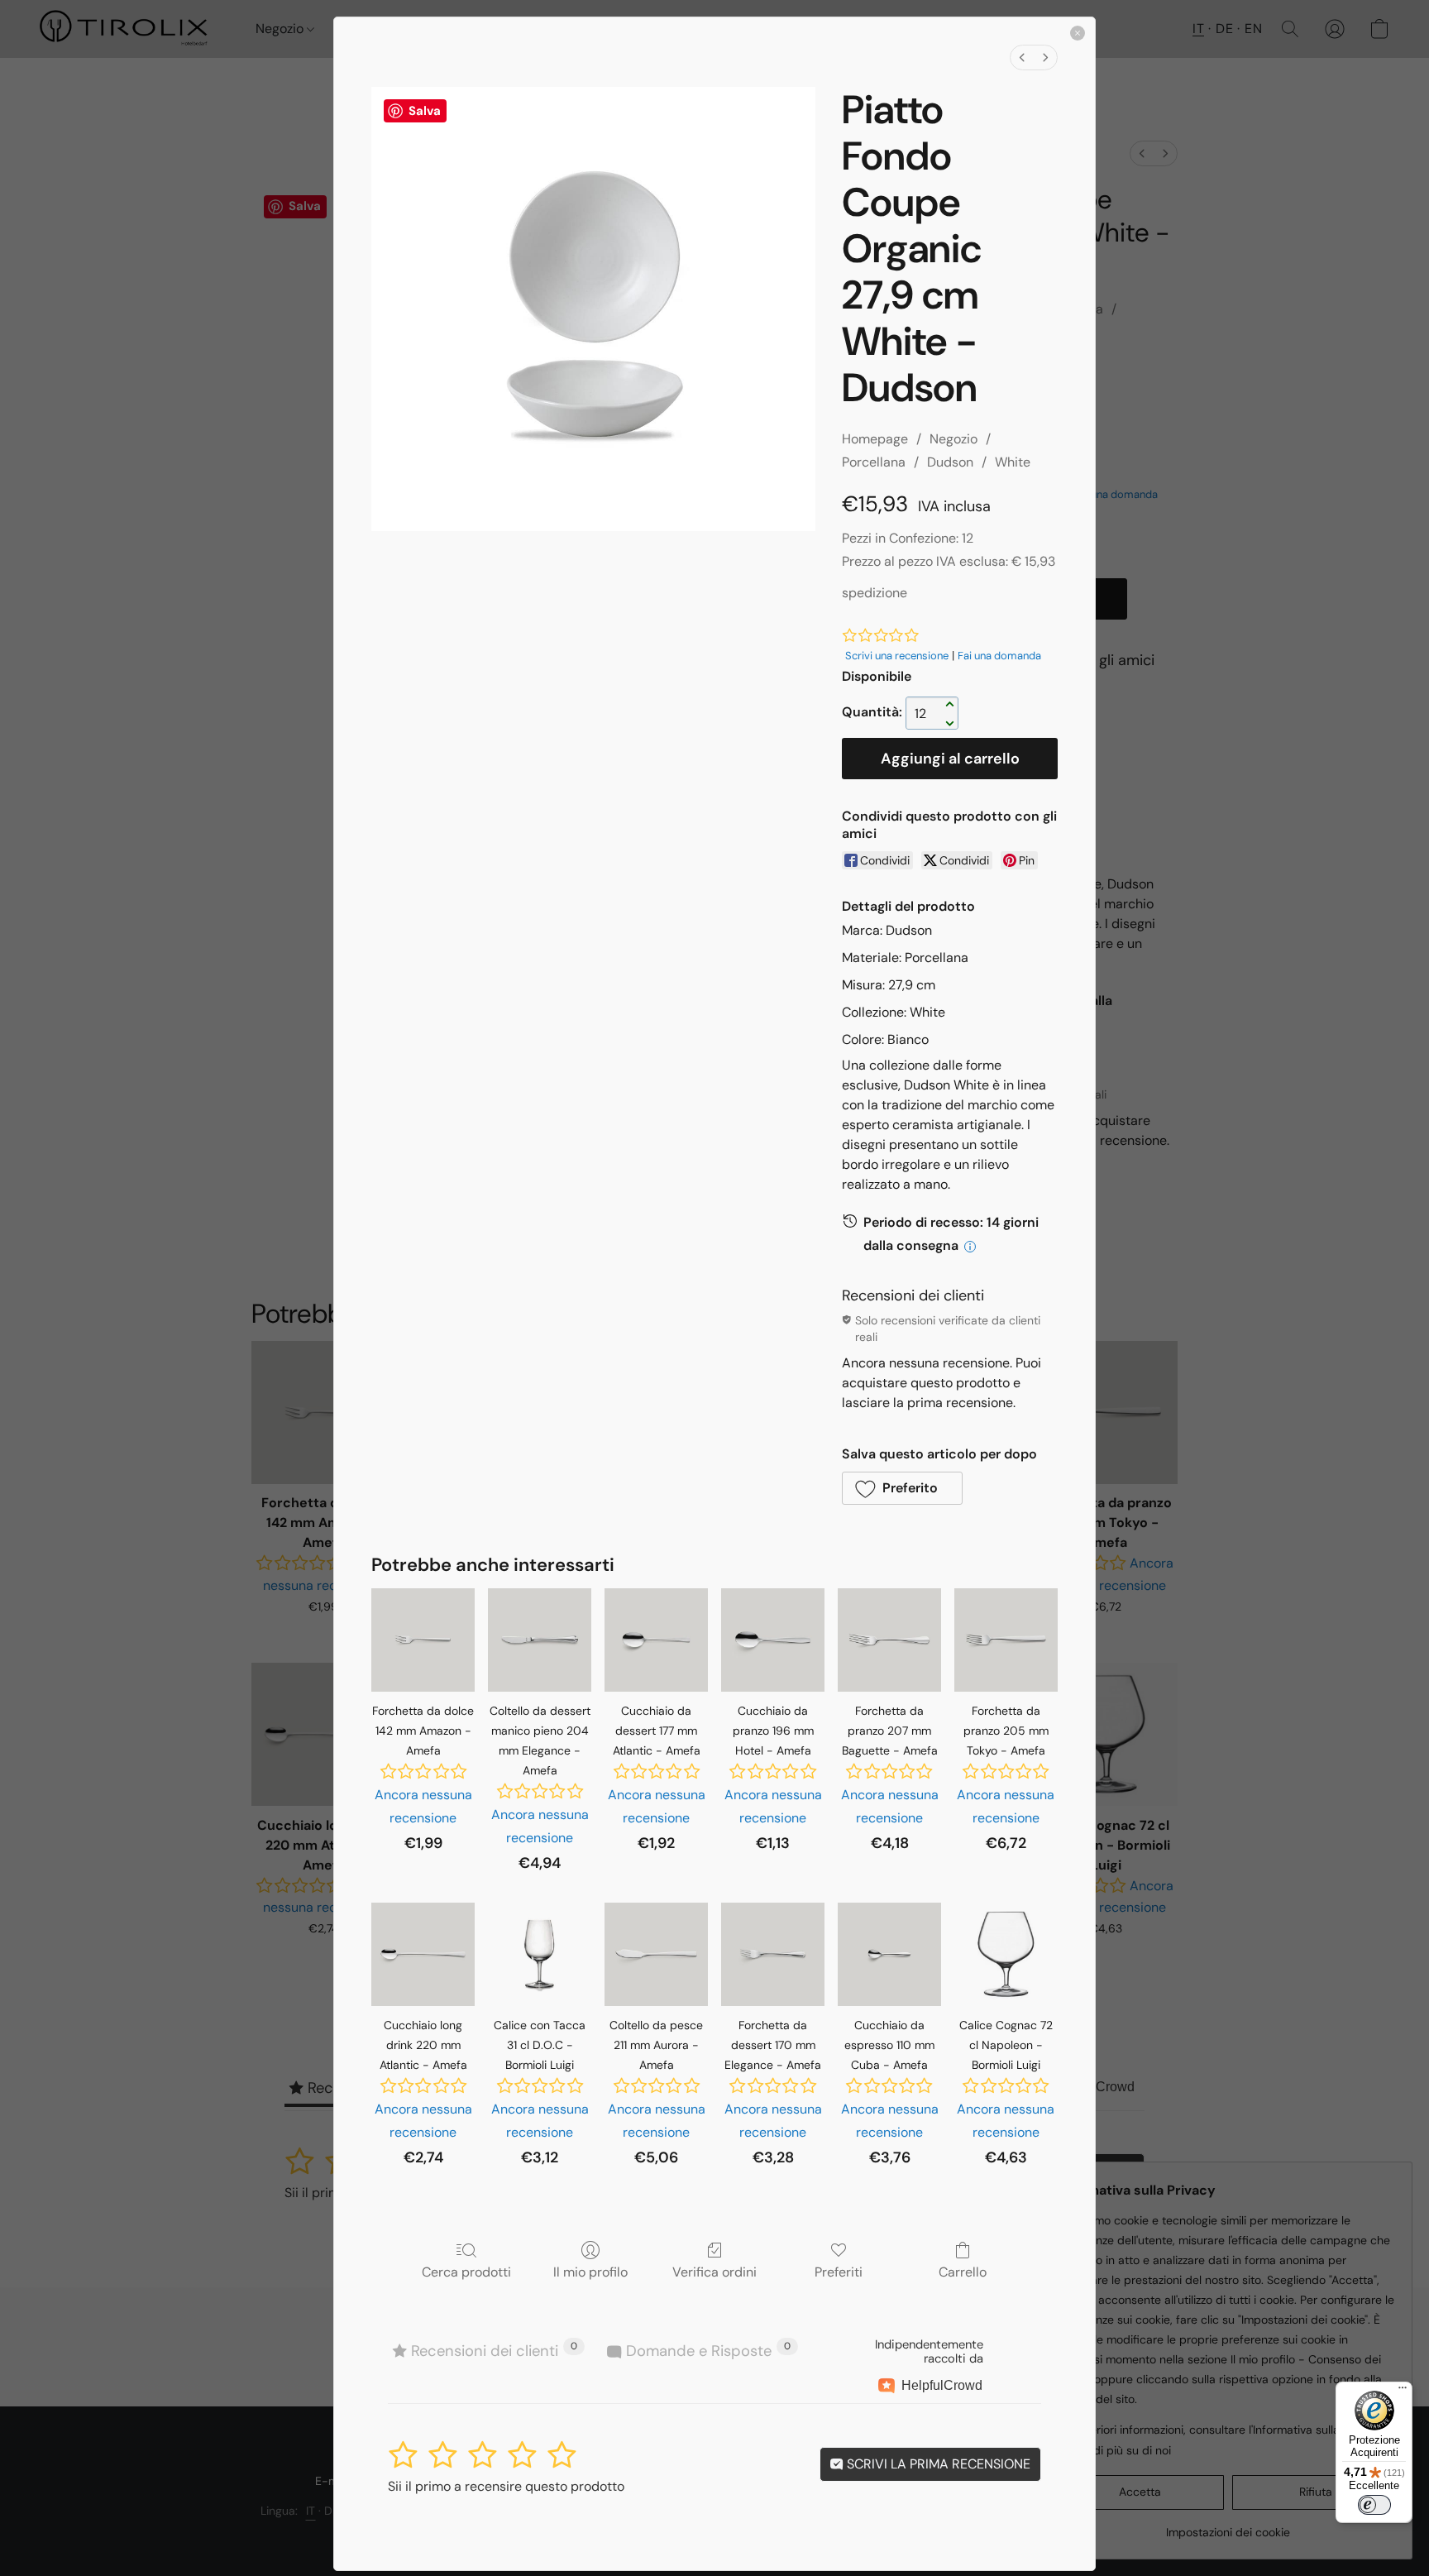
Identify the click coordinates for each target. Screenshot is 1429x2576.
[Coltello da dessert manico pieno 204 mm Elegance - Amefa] (540, 1640)
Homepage (875, 439)
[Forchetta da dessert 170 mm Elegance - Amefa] (773, 1954)
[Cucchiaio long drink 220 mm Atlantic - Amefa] (423, 1954)
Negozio (953, 439)
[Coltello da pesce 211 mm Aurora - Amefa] (656, 1954)
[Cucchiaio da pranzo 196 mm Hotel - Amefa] (773, 1640)
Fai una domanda (999, 656)
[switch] (1374, 2505)
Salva (425, 111)
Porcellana (874, 462)
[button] (902, 1488)
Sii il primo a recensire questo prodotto (506, 2486)
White (1013, 462)
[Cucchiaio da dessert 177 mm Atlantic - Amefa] (656, 1640)
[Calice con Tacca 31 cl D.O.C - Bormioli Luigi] (540, 1954)
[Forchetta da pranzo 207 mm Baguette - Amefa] (889, 1640)
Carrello (963, 2272)
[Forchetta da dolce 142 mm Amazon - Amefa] (423, 1640)
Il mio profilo (590, 2272)
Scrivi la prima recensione (937, 2464)
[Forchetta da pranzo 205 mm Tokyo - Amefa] (1006, 1640)
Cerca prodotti (466, 2272)
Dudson (950, 462)
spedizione (875, 593)
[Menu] (1403, 2392)
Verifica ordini (714, 2272)
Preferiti (839, 2272)
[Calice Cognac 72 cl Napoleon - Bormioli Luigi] (1006, 1954)
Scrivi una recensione (897, 656)
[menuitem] (1022, 57)
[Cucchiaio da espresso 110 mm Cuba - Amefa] (889, 1954)
